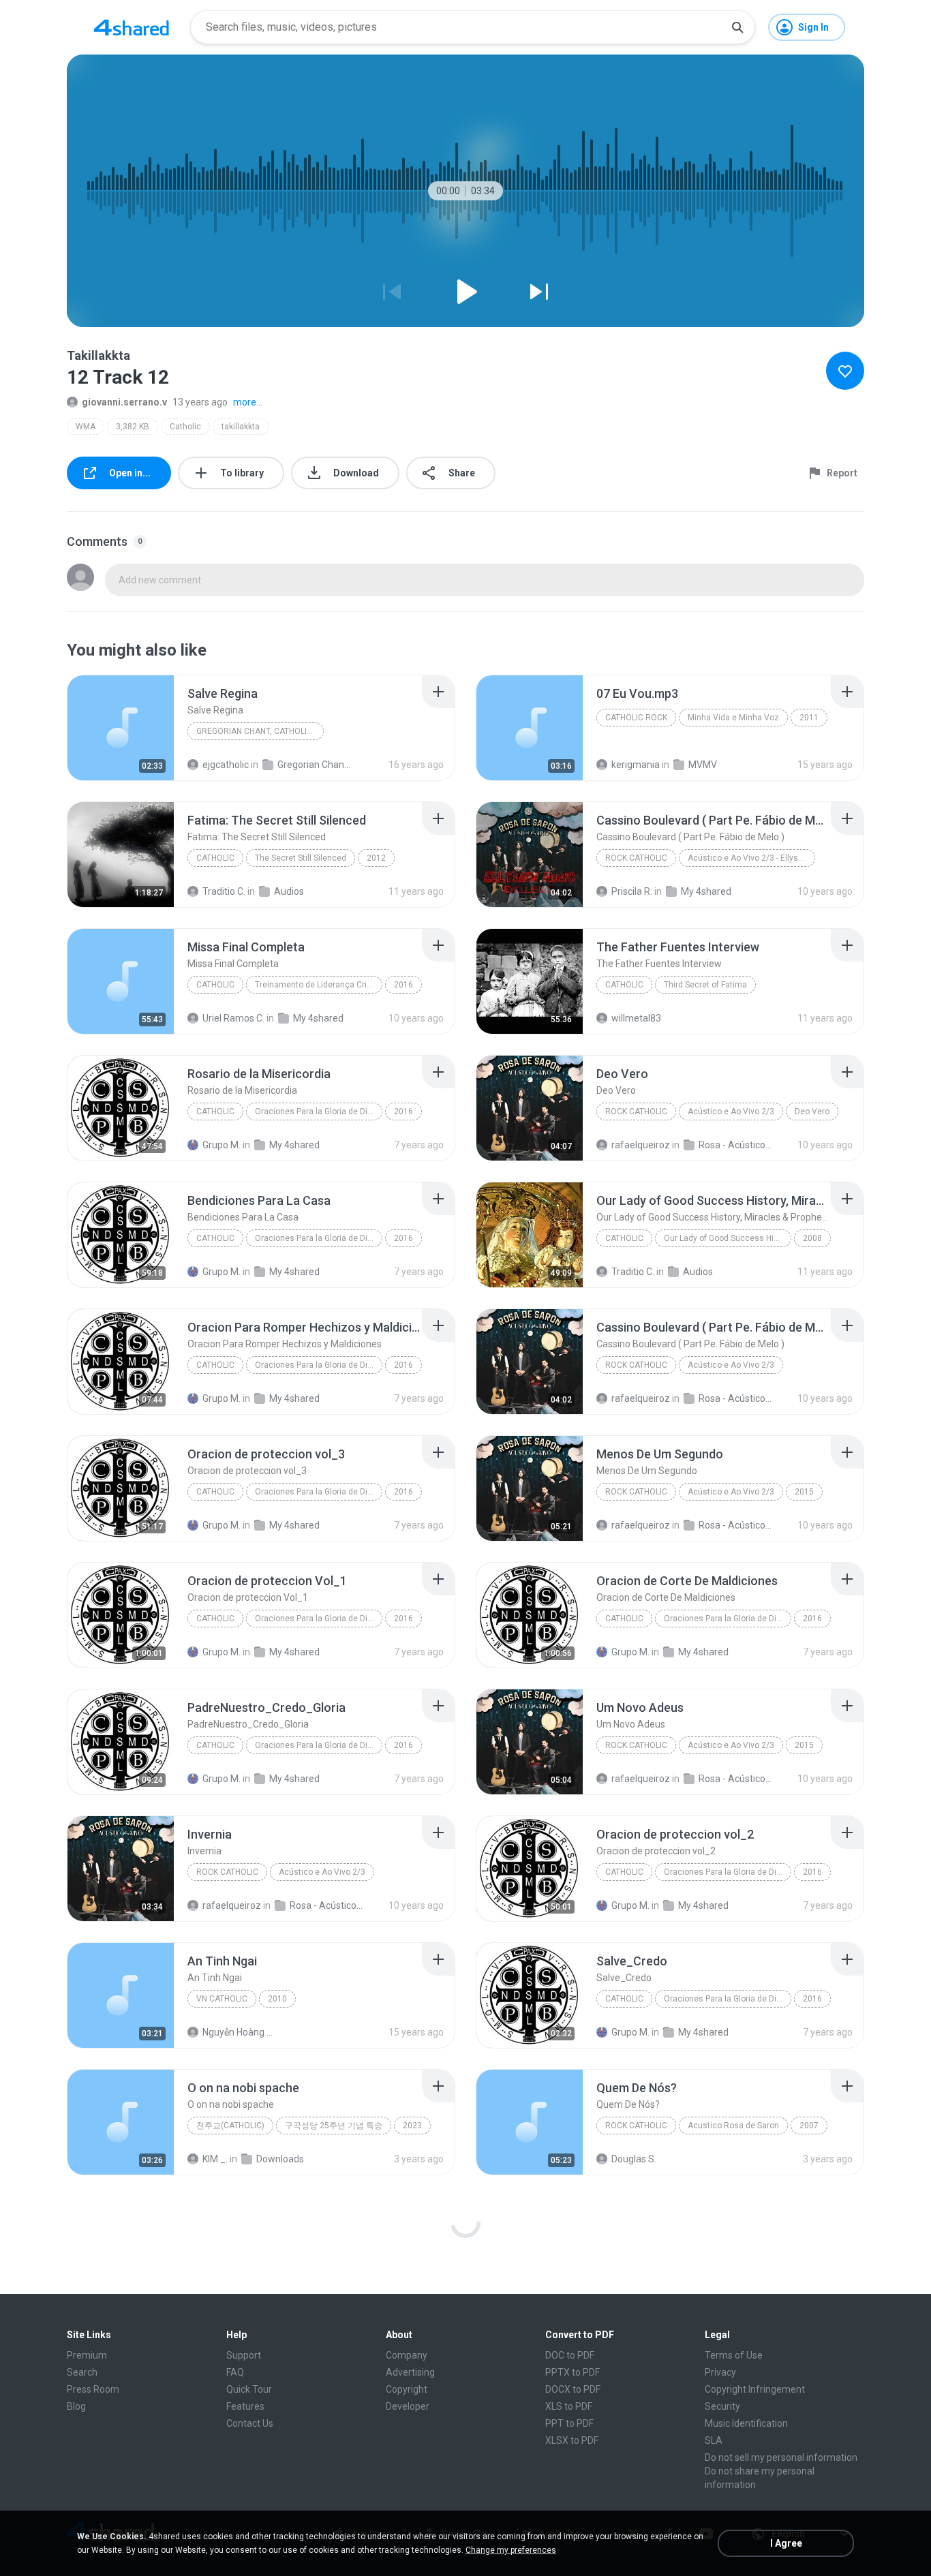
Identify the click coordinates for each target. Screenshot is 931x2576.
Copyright (407, 2389)
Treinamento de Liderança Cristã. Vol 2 (319, 985)
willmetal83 (636, 1018)
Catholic (185, 427)
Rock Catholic (636, 858)
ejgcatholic (226, 765)
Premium (87, 2355)
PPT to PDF (569, 2423)
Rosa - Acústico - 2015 (736, 1145)
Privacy (720, 2372)
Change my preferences (511, 2550)
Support (244, 2355)
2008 (812, 1238)
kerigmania (636, 765)
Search (82, 2372)
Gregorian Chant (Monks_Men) (315, 765)
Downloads (280, 2159)
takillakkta (241, 427)
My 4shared (706, 891)
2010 (277, 1999)
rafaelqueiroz (641, 1145)
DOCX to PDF (573, 2389)
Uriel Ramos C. (233, 1018)
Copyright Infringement (755, 2389)
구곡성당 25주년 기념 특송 (334, 2126)
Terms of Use (734, 2355)
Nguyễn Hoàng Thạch (240, 2032)
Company (407, 2355)
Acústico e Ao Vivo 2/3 (731, 1111)
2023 (412, 2126)
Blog (76, 2406)
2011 (809, 718)
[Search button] (737, 27)
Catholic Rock (636, 718)
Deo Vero (812, 1111)
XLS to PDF (569, 2406)
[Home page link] (132, 27)
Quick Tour (249, 2389)
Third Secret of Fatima (705, 985)
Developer (408, 2406)
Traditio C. (224, 891)
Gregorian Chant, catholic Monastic (260, 731)
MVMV (703, 765)
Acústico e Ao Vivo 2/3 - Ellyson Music (751, 858)
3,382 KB (133, 427)
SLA (714, 2440)
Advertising (410, 2372)
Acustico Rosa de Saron (733, 2126)
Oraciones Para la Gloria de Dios (316, 1111)
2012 (376, 858)
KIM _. (215, 2159)
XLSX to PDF (572, 2440)
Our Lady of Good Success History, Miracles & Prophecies (728, 1238)
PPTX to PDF (573, 2372)
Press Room (93, 2389)
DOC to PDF (570, 2355)
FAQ (235, 2372)
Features (245, 2406)
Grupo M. (222, 1145)
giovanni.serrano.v (124, 402)
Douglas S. (634, 2159)
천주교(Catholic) (230, 2126)
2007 (809, 2126)
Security (722, 2406)
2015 (804, 1492)
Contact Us (250, 2423)
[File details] (121, 728)
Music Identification (746, 2423)
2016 (403, 985)
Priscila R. (632, 891)
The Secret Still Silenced (301, 858)
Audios (289, 891)
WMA (86, 427)
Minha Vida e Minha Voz (733, 718)
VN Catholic (222, 1999)
